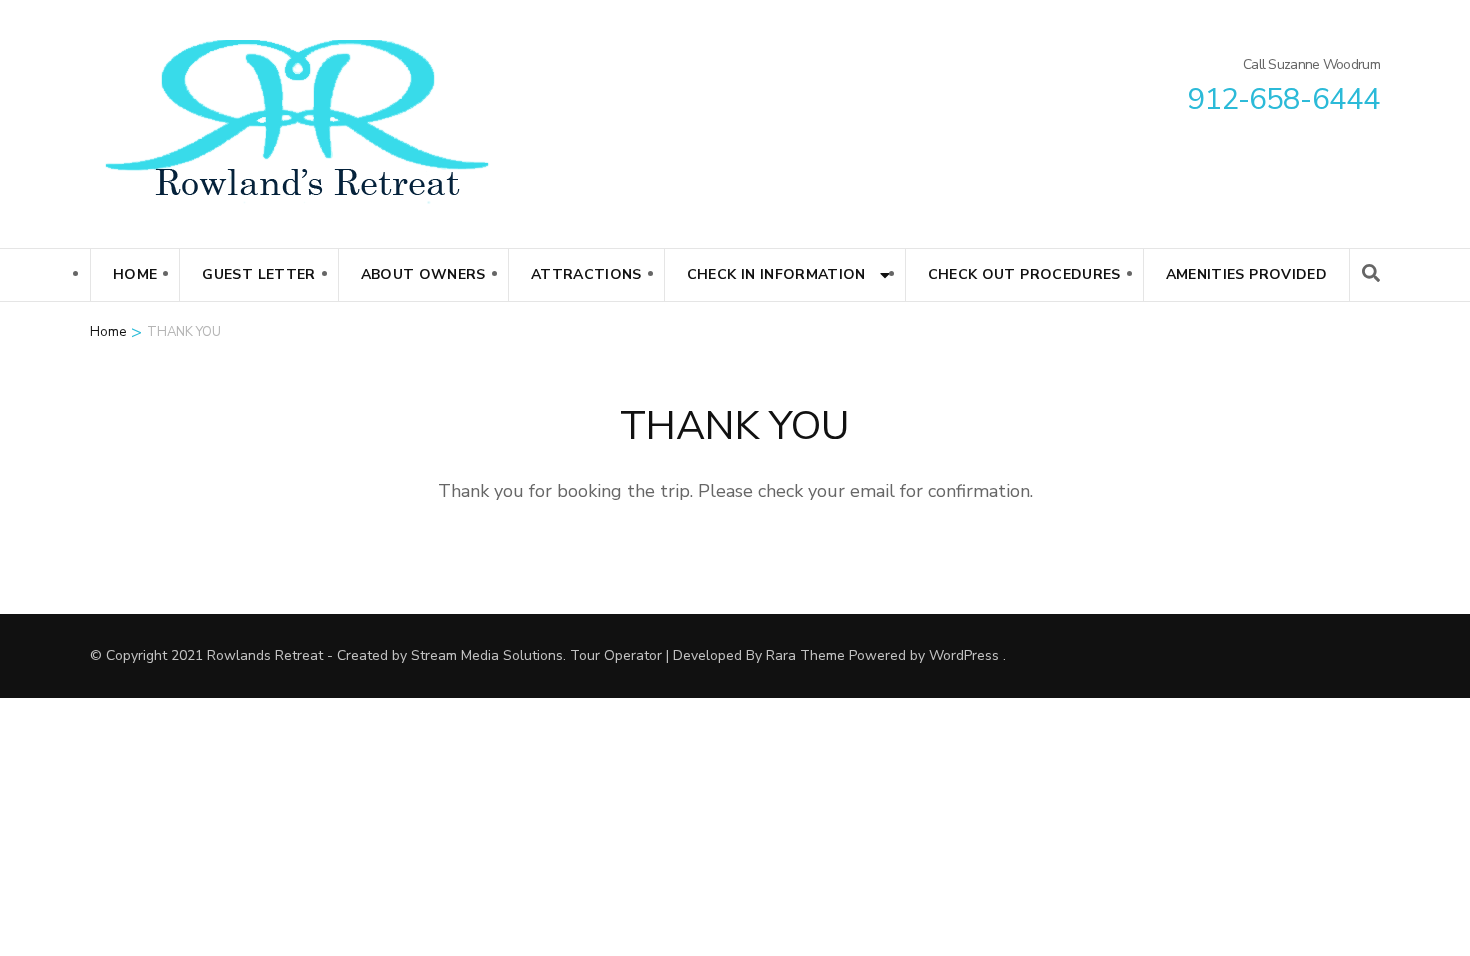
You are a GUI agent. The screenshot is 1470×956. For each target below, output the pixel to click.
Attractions (586, 274)
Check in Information (776, 274)
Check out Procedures (1024, 274)
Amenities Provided (1246, 274)
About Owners (423, 274)
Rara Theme (805, 655)
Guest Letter (258, 274)
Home (135, 274)
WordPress (964, 655)
